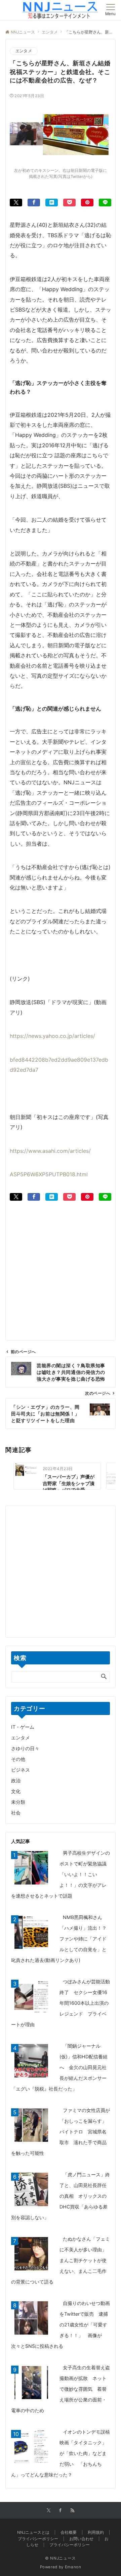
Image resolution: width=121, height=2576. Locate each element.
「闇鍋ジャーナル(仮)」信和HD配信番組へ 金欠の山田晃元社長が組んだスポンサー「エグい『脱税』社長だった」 (59, 2067)
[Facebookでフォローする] (61, 2511)
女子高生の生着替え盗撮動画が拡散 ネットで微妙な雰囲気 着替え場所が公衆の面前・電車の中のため (61, 2389)
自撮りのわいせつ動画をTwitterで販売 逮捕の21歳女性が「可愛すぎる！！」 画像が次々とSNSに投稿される (61, 2325)
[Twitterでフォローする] (49, 2511)
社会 (16, 1813)
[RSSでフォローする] (73, 2511)
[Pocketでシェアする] (69, 203)
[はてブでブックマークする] (52, 203)
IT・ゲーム (23, 1727)
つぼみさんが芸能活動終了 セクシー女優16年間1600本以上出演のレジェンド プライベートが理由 (61, 2003)
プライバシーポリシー (70, 2545)
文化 (16, 1791)
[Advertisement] (61, 1261)
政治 (16, 1780)
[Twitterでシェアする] (16, 203)
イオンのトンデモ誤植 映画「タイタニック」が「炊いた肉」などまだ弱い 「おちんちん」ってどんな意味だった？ (63, 2453)
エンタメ (24, 51)
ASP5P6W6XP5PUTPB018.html (49, 1174)
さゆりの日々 (25, 1748)
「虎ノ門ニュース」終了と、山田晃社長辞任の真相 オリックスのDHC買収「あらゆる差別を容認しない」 (61, 2196)
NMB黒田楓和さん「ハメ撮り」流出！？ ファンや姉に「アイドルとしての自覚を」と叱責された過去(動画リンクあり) (61, 1939)
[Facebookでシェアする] (34, 203)
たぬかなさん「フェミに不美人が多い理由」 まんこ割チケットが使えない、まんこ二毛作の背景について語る (61, 2260)
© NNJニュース (61, 2558)
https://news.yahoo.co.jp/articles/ (52, 1036)
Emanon (73, 2567)
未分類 (18, 1802)
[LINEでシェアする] (105, 203)
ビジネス (21, 1770)
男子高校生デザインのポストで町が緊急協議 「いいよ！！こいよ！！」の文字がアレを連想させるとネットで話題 (61, 1874)
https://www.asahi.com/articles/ (50, 1151)
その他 (18, 1759)
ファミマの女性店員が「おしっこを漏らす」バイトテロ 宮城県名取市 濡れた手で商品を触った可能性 (61, 2132)
